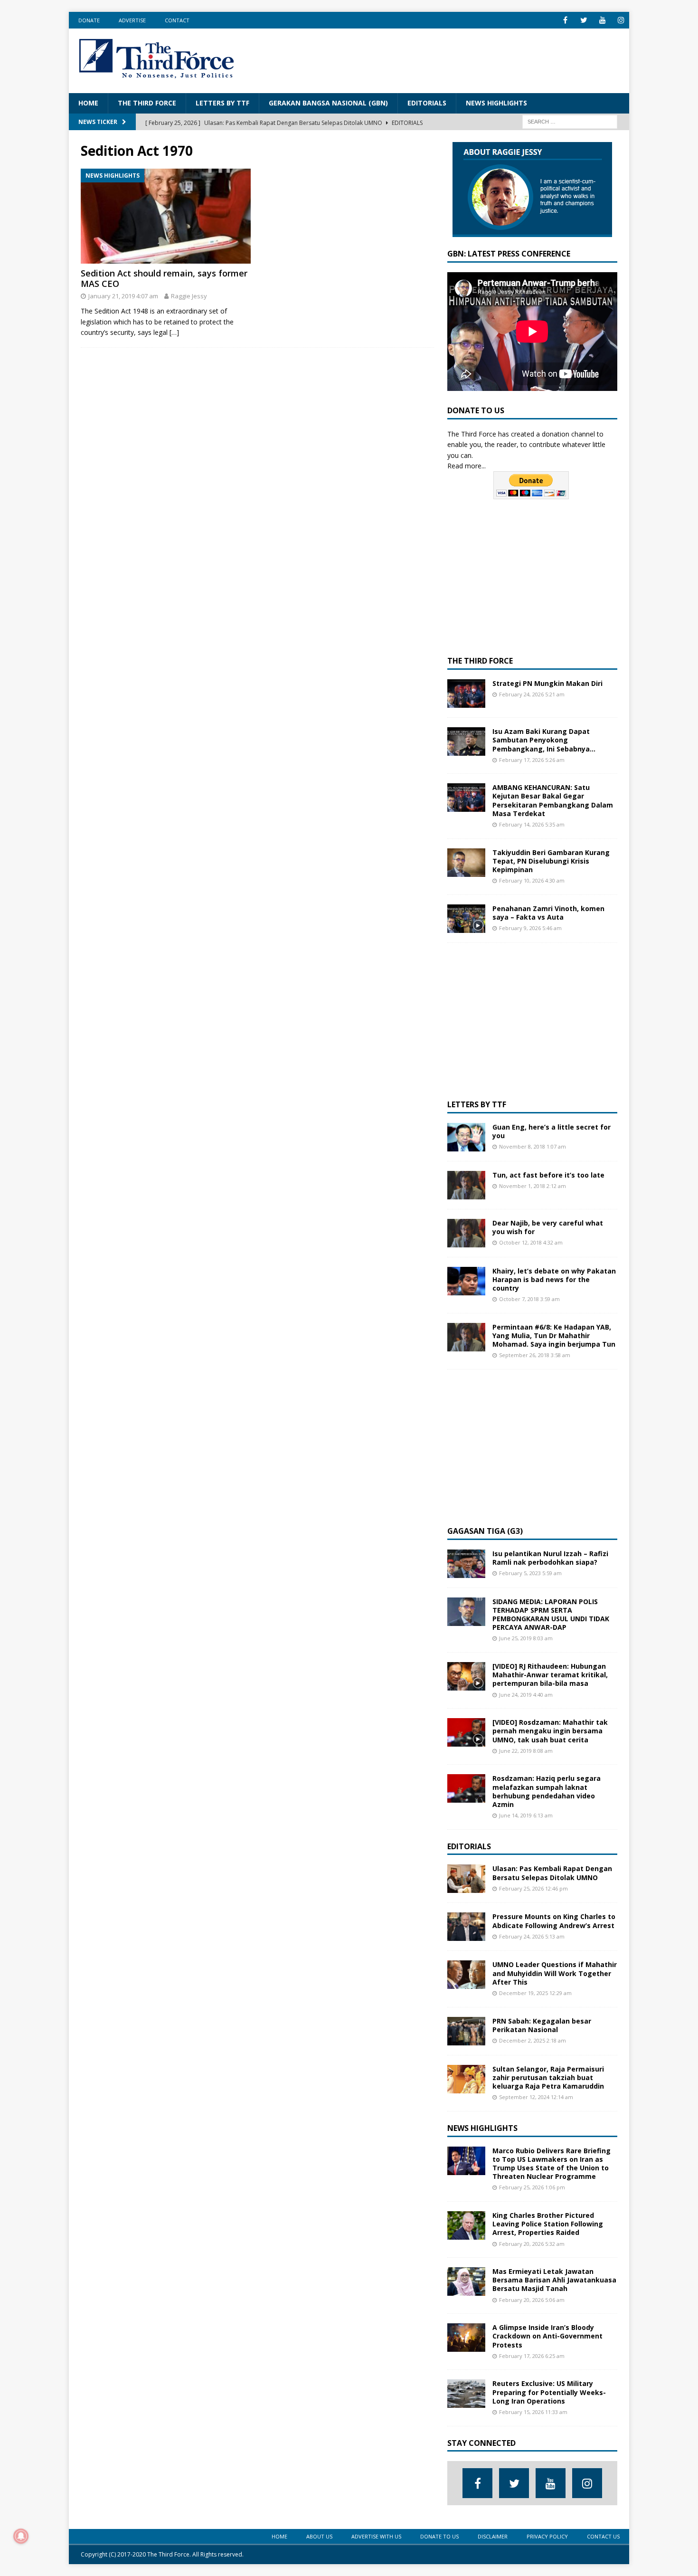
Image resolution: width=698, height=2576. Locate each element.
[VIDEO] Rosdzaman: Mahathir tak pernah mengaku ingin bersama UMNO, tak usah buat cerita (550, 1731)
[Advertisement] (447, 59)
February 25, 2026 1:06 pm (532, 2187)
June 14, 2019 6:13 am (526, 1815)
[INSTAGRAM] (621, 20)
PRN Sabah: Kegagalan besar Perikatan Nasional (542, 2025)
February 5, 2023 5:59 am (530, 1573)
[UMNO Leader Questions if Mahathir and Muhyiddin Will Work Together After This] (466, 1975)
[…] (174, 332)
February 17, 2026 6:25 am (532, 2356)
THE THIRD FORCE (147, 103)
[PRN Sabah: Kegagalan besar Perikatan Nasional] (466, 2031)
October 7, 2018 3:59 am (529, 1299)
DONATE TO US (439, 2536)
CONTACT (177, 20)
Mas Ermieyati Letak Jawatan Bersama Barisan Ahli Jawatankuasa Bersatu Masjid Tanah (554, 2280)
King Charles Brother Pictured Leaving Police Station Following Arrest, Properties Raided (548, 2224)
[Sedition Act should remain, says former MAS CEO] (166, 216)
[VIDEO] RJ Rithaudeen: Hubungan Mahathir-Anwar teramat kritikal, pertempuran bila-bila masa (550, 1675)
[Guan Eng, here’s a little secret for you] (466, 1137)
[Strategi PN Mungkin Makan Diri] (466, 694)
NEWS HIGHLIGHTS (496, 103)
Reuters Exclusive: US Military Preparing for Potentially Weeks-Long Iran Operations (549, 2392)
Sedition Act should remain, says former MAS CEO (164, 278)
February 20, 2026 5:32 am (532, 2244)
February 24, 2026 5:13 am (532, 1936)
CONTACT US (603, 2536)
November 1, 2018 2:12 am (533, 1186)
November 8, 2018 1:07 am (533, 1146)
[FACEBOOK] (565, 20)
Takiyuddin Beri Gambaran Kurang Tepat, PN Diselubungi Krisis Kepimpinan (551, 861)
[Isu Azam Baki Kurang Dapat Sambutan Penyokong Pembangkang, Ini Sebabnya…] (466, 741)
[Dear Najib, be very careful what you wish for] (466, 1233)
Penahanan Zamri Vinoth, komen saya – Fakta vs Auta (548, 913)
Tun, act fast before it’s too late (548, 1175)
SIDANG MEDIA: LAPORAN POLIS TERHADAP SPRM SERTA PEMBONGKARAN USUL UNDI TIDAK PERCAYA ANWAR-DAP (551, 1615)
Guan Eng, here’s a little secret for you (552, 1131)
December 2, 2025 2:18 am (533, 2040)
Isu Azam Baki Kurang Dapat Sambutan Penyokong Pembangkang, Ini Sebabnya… (544, 740)
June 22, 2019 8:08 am (526, 1751)
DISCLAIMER (493, 2536)
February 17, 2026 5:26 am (532, 760)
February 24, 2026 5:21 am (532, 694)
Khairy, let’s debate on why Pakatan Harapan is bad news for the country (554, 1279)
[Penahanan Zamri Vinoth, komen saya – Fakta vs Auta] (466, 919)
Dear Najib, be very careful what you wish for (548, 1227)
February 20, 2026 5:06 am (532, 2300)
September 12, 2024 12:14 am (536, 2097)
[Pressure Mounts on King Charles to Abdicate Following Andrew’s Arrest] (466, 1927)
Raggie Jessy (189, 296)
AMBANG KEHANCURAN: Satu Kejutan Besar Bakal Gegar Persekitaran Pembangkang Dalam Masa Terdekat (553, 800)
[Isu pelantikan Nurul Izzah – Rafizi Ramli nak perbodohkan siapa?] (466, 1564)
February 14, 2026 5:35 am (532, 824)
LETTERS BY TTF (222, 103)
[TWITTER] (584, 20)
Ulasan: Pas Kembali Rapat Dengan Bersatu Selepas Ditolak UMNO (552, 1873)
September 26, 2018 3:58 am (535, 1355)
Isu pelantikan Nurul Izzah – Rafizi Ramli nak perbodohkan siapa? (550, 1558)
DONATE (89, 20)
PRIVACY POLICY (547, 2536)
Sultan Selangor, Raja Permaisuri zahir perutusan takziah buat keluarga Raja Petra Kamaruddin (548, 2077)
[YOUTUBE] (602, 20)
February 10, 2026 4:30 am (532, 880)
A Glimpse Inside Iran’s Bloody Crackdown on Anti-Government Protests (547, 2336)
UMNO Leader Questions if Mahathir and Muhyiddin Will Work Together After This (555, 1973)
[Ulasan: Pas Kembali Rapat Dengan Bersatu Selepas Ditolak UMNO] (466, 1879)
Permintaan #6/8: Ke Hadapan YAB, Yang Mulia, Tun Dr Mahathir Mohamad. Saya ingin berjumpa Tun (554, 1336)
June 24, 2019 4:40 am (526, 1695)
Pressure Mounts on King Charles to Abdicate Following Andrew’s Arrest (554, 1921)
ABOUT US (319, 2536)
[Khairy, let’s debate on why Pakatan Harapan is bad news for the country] (466, 1281)
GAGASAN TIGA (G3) (485, 1531)
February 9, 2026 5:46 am (530, 928)
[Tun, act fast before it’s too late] (466, 1185)
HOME (88, 103)
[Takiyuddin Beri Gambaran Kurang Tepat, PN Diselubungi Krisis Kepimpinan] (466, 863)
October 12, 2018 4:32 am (531, 1242)
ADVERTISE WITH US (376, 2536)
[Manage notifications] (21, 2536)
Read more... (467, 466)
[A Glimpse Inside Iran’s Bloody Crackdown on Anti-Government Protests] (466, 2338)
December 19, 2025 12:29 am (535, 1993)
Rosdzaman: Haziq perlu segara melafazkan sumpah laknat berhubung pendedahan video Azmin (547, 1791)
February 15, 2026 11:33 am (533, 2412)
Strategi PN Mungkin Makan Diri (547, 683)
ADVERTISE (132, 20)
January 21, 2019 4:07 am (123, 296)
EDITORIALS (427, 103)
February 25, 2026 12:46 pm (533, 1888)
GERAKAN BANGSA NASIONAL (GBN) (328, 103)
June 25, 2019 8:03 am (526, 1638)
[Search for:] (570, 121)
